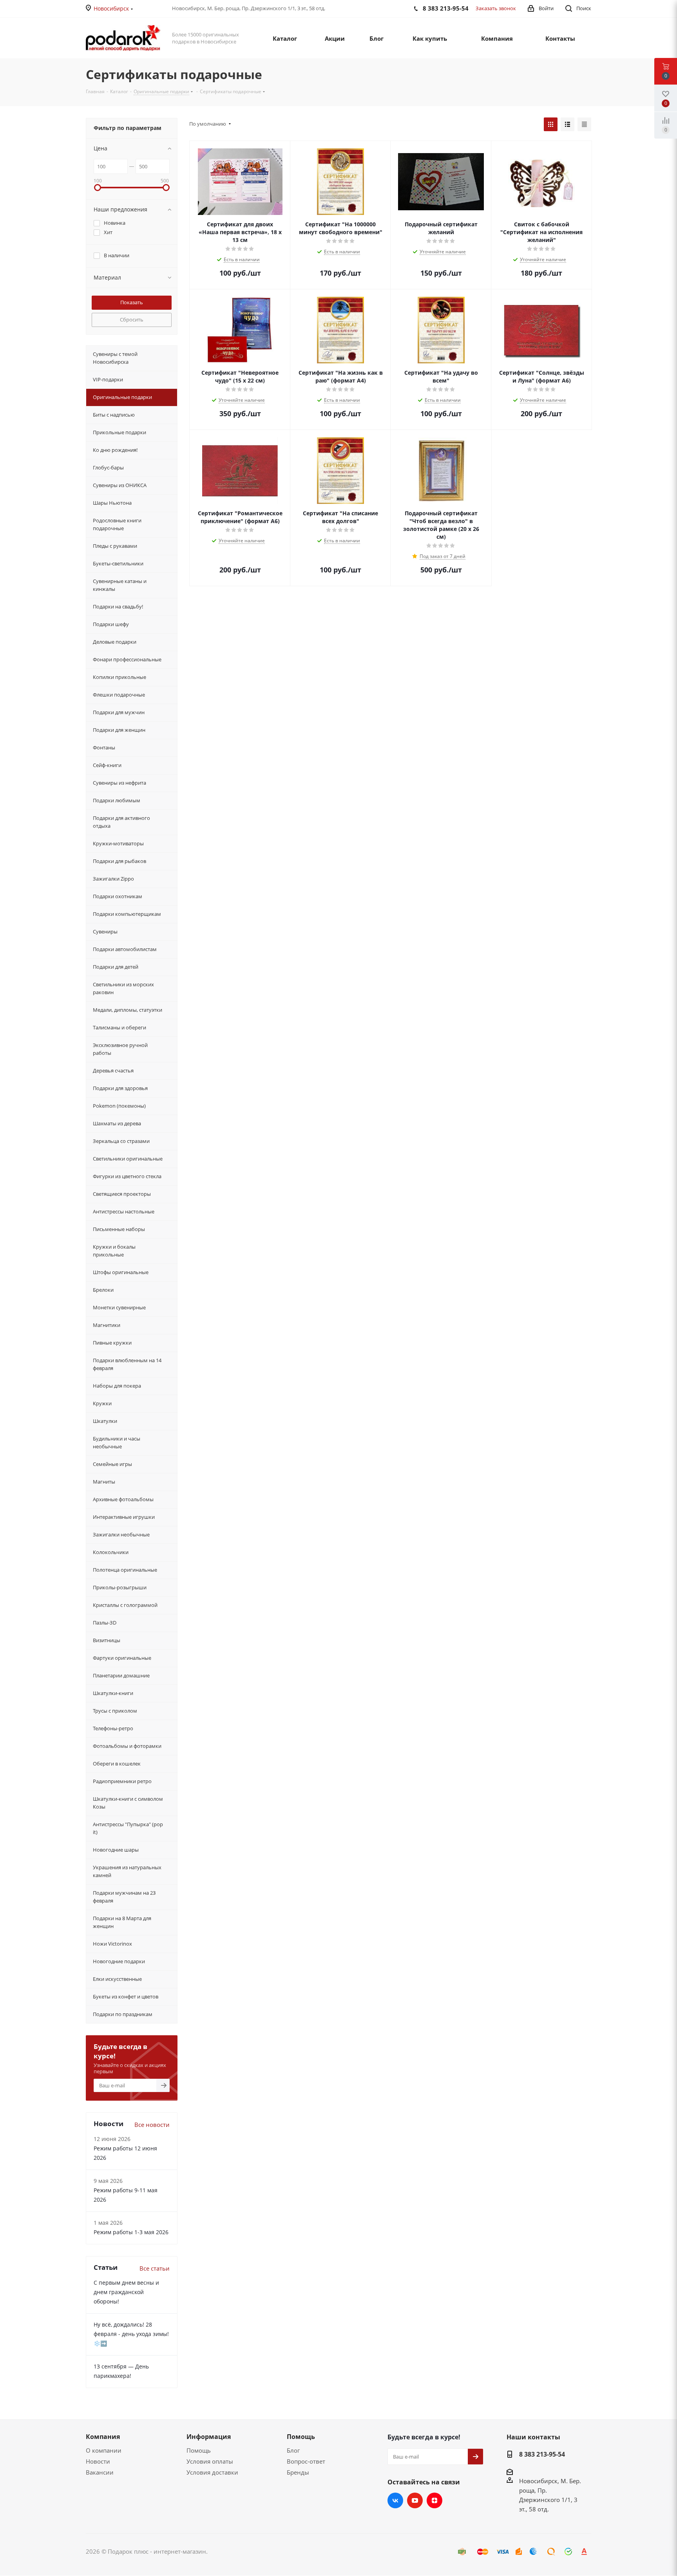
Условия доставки (212, 2472)
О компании (104, 2450)
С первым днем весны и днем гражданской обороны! (126, 2292)
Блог (293, 2450)
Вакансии (100, 2472)
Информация (209, 2437)
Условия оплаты (210, 2461)
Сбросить (132, 320)
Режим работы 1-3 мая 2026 (131, 2232)
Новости (98, 2461)
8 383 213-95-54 (542, 2454)
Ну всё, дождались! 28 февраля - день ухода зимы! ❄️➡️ (131, 2334)
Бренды (298, 2472)
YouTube (415, 2500)
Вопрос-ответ (306, 2461)
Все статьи (155, 2268)
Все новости (152, 2125)
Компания (103, 2437)
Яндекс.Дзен (434, 2500)
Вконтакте (395, 2500)
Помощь (199, 2450)
